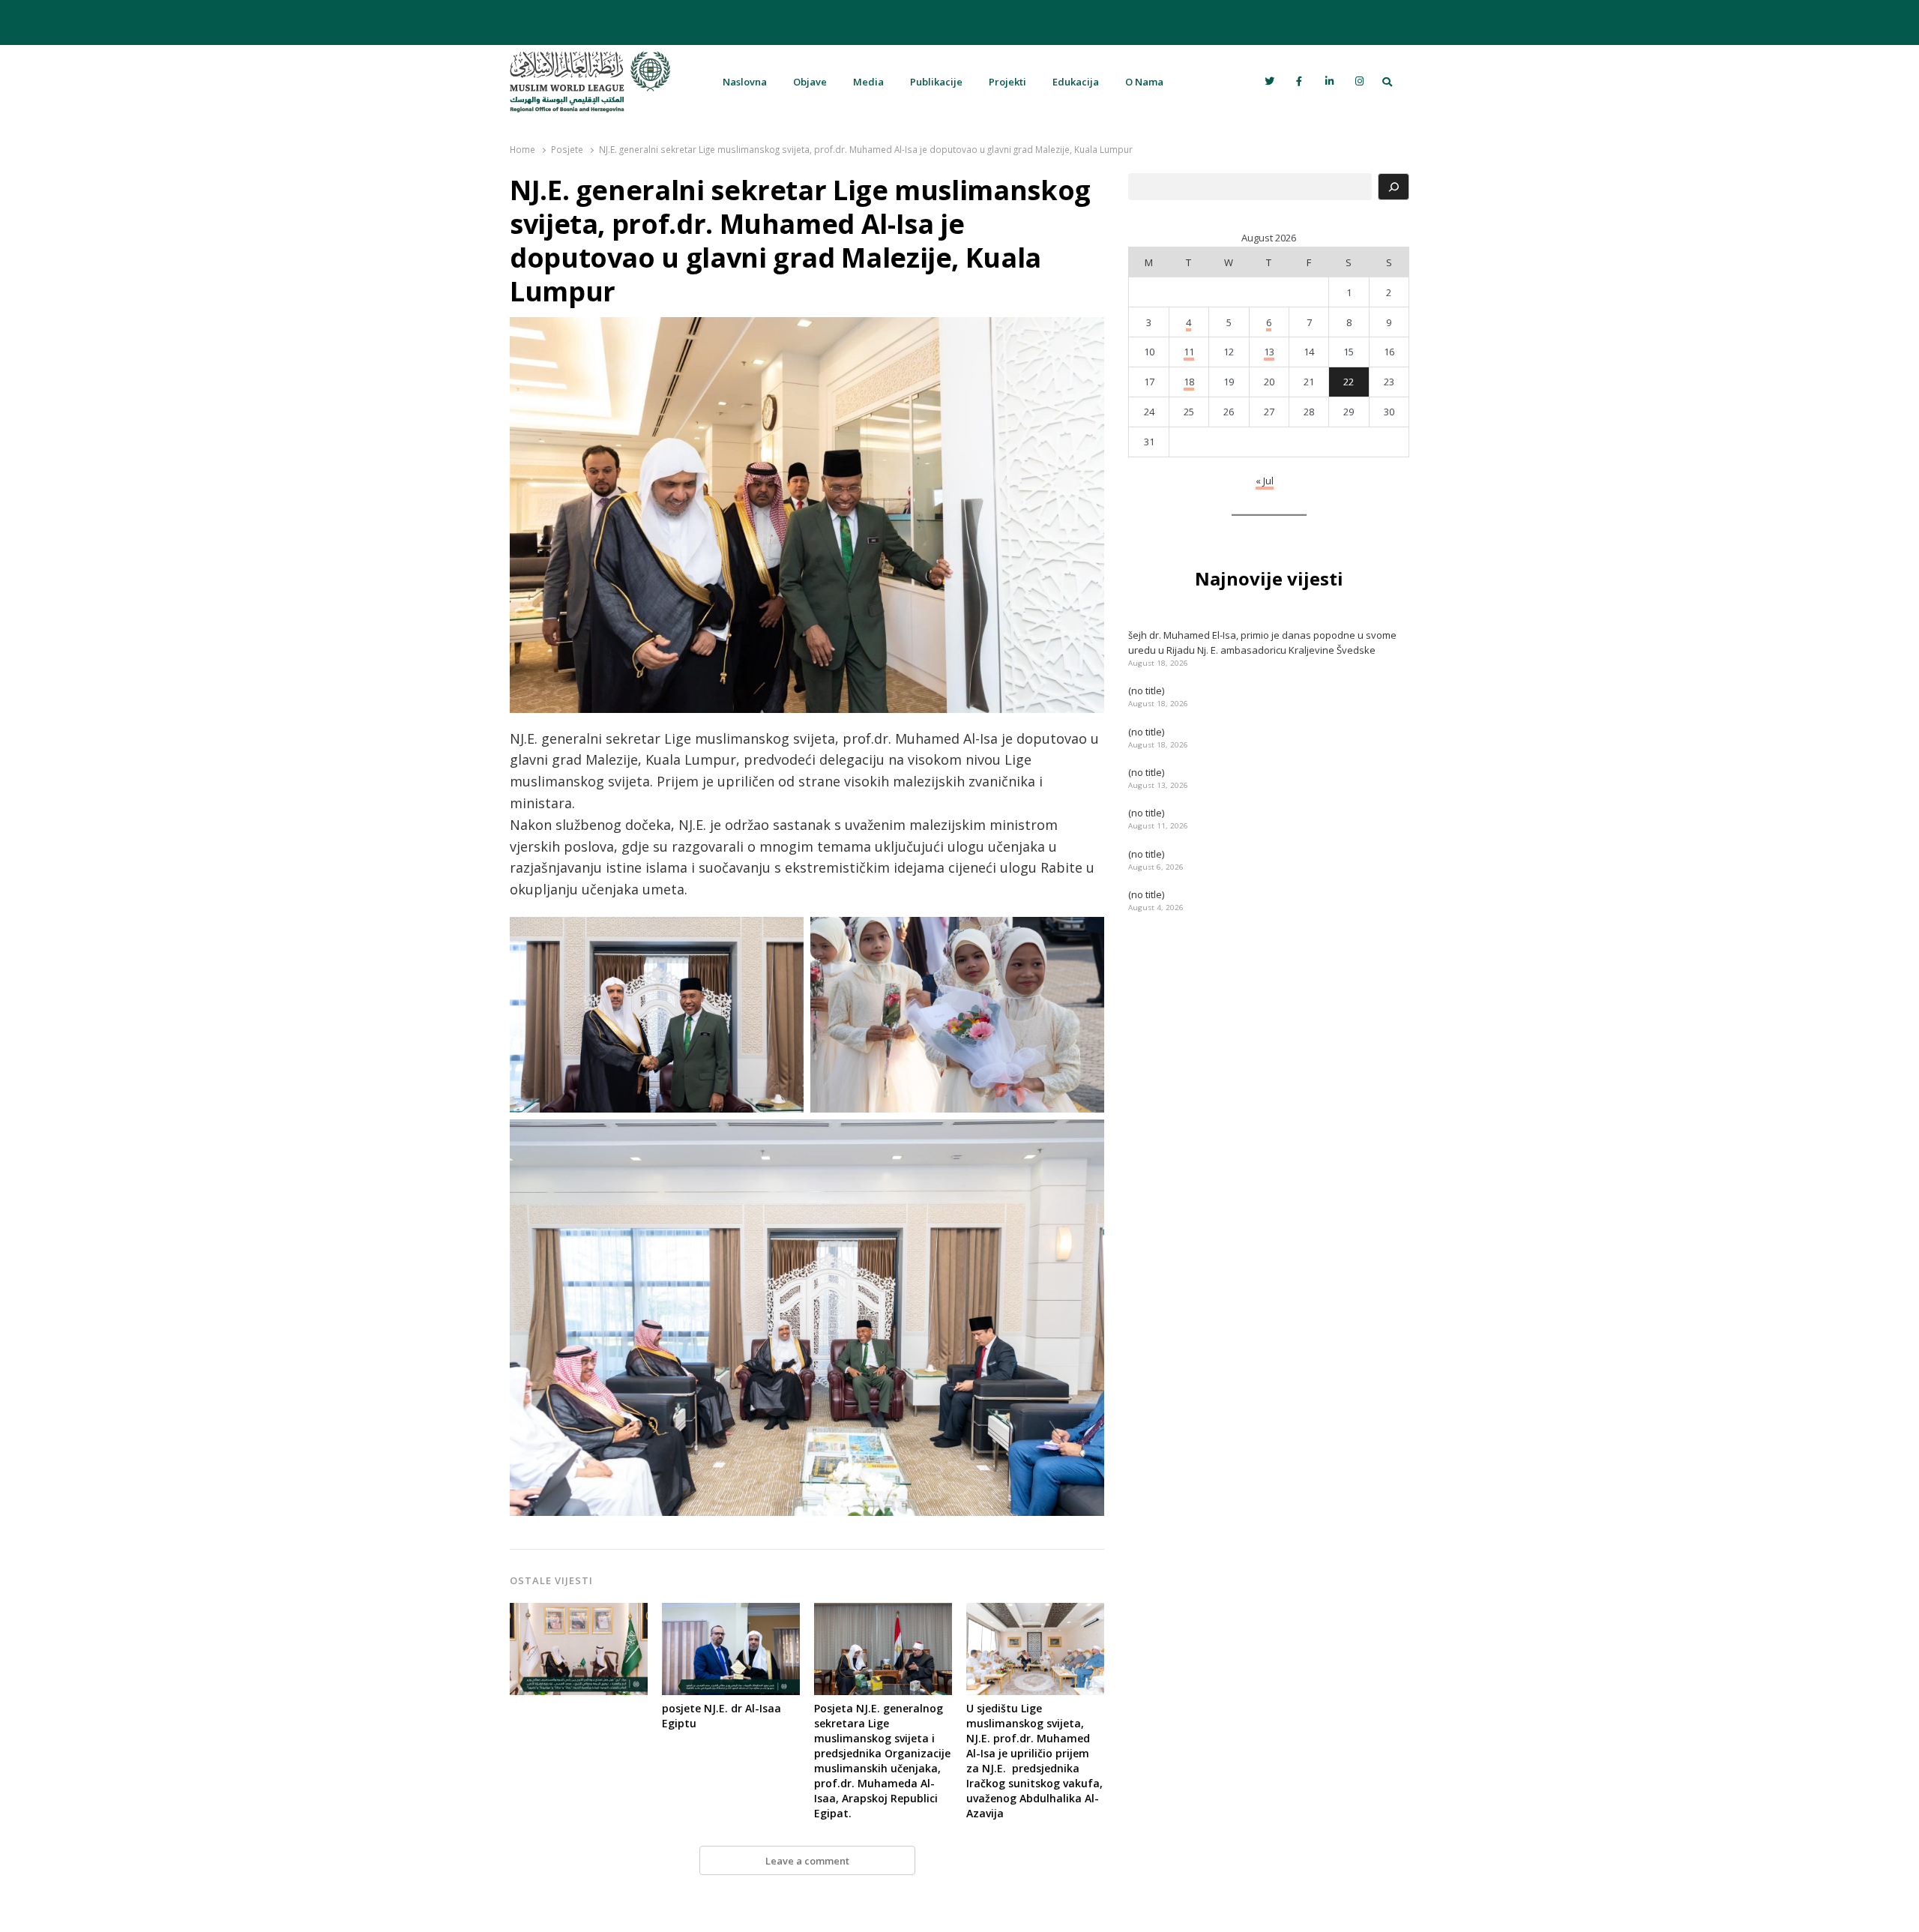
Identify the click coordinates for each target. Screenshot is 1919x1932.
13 (1269, 352)
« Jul (1265, 481)
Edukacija (1076, 82)
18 (1189, 382)
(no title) (1146, 690)
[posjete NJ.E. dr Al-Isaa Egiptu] (731, 1612)
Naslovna (745, 82)
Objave (810, 82)
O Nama (1144, 82)
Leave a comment (807, 1861)
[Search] (1394, 187)
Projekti (1007, 82)
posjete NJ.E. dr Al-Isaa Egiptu (721, 1716)
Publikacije (936, 82)
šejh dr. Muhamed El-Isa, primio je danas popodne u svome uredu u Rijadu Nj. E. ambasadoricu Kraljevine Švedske (1262, 643)
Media (868, 82)
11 (1189, 352)
